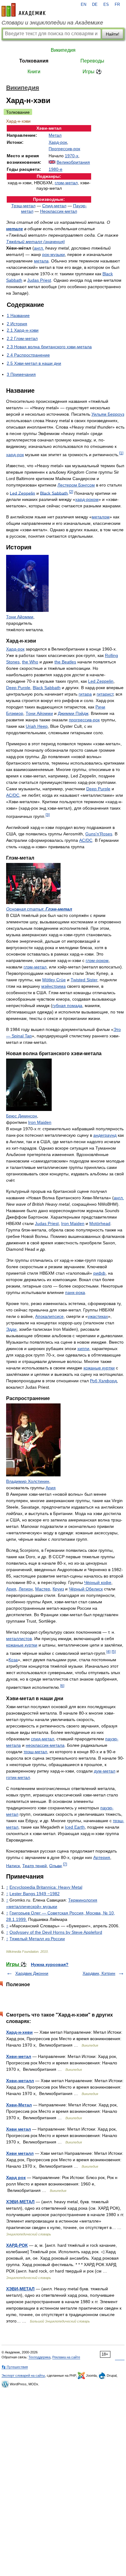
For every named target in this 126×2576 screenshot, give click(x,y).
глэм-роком (97, 960)
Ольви (56, 1865)
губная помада (67, 1006)
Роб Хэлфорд (103, 1381)
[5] (114, 1652)
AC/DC (13, 795)
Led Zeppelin (22, 493)
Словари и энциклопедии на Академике (52, 23)
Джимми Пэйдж (73, 713)
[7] (65, 1864)
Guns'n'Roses (99, 834)
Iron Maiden (40, 1122)
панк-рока (75, 1292)
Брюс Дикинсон (22, 1116)
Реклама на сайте (66, 2357)
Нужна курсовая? (50, 1964)
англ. (39, 248)
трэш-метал (35, 1752)
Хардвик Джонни (32, 1973)
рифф (99, 1273)
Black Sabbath (54, 493)
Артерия (102, 1857)
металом (101, 517)
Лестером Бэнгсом (76, 485)
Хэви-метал (19, 2056)
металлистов (19, 1639)
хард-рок (15, 455)
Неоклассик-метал (59, 211)
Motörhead (100, 1223)
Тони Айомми (20, 617)
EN (83, 5)
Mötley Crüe (54, 980)
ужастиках (98, 1316)
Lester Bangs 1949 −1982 (35, 1894)
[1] (121, 453)
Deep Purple (18, 688)
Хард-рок (58, 142)
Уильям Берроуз (108, 414)
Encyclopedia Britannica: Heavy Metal (46, 1887)
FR (117, 5)
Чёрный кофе (98, 1582)
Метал (55, 135)
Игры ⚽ (92, 72)
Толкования (34, 61)
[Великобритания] (52, 162)
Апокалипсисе (49, 1316)
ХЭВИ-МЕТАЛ (20, 2202)
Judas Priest (39, 280)
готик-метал (18, 1777)
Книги (34, 72)
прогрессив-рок (84, 720)
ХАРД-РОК (17, 2245)
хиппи (83, 1349)
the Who (30, 662)
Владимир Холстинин (28, 1481)
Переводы (92, 61)
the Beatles (65, 662)
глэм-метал (66, 183)
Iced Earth (75, 1827)
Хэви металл (20, 2153)
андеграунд (105, 1135)
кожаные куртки (99, 1368)
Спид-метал (54, 206)
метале (15, 229)
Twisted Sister (84, 980)
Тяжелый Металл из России (37, 1939)
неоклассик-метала (45, 1745)
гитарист (105, 694)
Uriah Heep (37, 726)
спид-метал (43, 1739)
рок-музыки (54, 254)
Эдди (11, 1329)
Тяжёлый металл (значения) (35, 242)
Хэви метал (19, 2129)
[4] (108, 1652)
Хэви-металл (20, 2081)
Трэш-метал (23, 206)
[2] (71, 492)
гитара (85, 694)
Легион (26, 1589)
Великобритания (73, 162)
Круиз (58, 1589)
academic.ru (24, 10)
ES (106, 5)
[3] (48, 815)
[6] (62, 1686)
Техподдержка (39, 2357)
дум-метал (105, 1771)
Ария (51, 1488)
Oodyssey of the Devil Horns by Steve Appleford (56, 1932)
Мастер (43, 1589)
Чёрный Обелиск (86, 1589)
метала (41, 261)
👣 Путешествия (15, 2367)
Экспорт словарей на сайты (23, 2376)
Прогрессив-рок (64, 149)
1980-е (56, 169)
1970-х (72, 156)
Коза (13, 1660)
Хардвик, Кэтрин (99, 1973)
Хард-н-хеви (19, 2032)
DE (95, 5)
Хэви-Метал (19, 2105)
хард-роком (87, 499)
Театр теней (35, 1865)
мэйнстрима (54, 986)
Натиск (13, 1865)
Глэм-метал (59, 909)
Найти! (113, 34)
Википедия (63, 50)
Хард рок (16, 2177)
